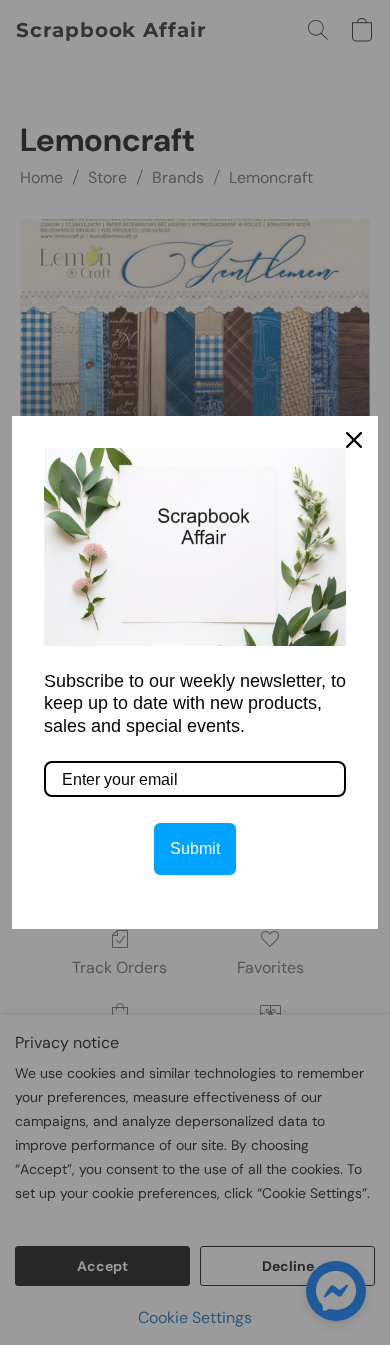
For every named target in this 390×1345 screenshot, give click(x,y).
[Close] (354, 440)
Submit (195, 848)
